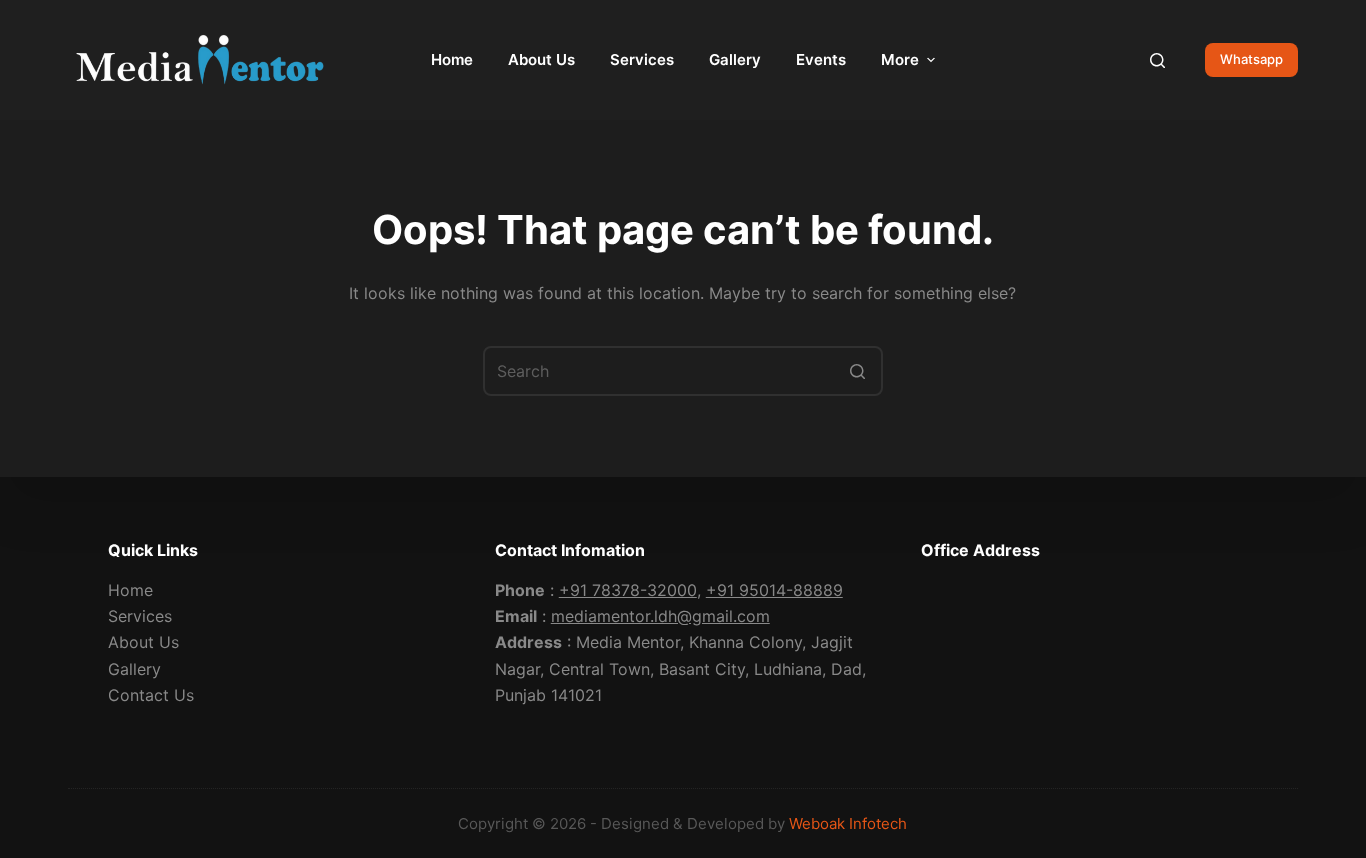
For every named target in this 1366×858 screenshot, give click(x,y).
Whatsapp (1251, 59)
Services (140, 616)
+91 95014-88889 (774, 590)
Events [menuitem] (821, 59)
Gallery (134, 669)
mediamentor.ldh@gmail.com (660, 616)
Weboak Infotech (848, 823)
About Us (143, 642)
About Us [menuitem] (541, 59)
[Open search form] (1157, 60)
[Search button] (858, 371)
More (900, 59)
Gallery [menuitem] (735, 59)
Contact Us (151, 695)
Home (130, 590)
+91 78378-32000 (628, 590)
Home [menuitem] (452, 59)
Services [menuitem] (642, 59)
